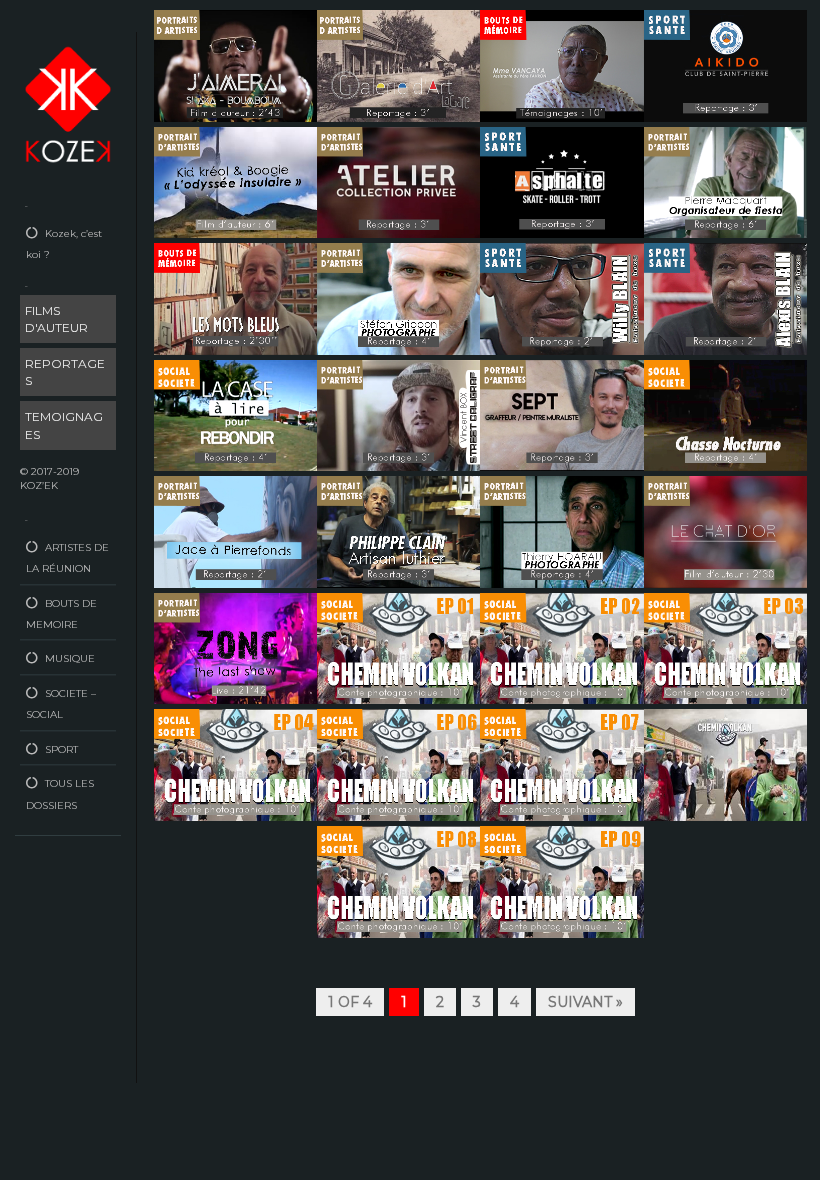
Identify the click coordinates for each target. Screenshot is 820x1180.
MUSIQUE (70, 658)
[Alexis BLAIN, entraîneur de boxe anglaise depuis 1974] (725, 298)
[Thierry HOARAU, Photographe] (561, 531)
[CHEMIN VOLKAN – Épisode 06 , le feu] (561, 764)
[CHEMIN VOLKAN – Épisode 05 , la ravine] (398, 764)
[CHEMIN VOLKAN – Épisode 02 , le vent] (561, 647)
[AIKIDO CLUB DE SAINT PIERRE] (725, 64)
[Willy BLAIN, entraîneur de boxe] (561, 298)
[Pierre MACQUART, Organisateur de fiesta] (725, 181)
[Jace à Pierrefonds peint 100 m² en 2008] (235, 531)
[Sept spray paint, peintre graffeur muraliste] (561, 414)
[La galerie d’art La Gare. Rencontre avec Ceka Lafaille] (398, 64)
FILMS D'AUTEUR (56, 319)
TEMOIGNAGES (64, 425)
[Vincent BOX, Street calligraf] (398, 414)
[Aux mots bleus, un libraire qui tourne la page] (235, 298)
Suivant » (585, 1002)
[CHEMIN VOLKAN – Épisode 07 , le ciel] (725, 764)
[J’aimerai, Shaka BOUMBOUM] (235, 64)
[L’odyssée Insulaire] (235, 181)
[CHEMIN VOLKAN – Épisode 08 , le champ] (398, 880)
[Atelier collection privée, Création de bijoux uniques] (398, 181)
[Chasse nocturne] (725, 414)
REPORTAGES (65, 372)
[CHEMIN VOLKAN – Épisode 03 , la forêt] (725, 647)
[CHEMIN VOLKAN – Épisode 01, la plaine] (398, 647)
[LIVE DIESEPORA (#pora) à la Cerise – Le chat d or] (725, 531)
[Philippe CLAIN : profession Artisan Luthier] (398, 531)
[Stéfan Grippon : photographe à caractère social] (398, 298)
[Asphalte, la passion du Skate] (561, 181)
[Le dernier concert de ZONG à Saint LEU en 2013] (235, 647)
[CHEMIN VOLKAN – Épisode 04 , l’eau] (235, 764)
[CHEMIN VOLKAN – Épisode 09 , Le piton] (561, 880)
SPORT (61, 749)
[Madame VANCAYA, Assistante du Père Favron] (561, 64)
